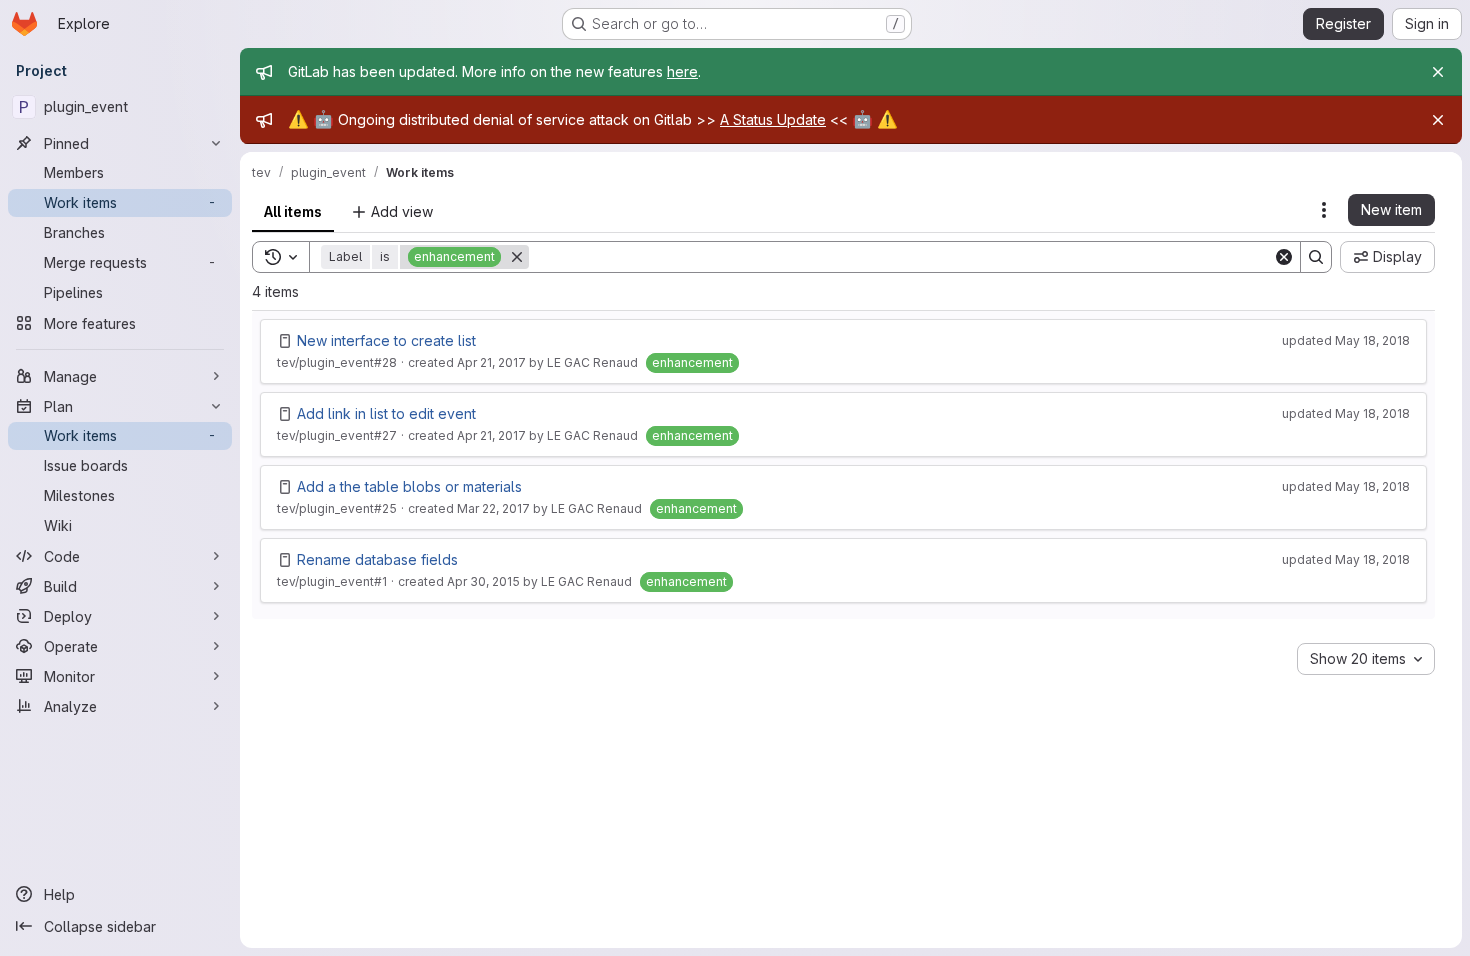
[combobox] (1366, 659)
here (682, 71)
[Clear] (1284, 257)
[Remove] (517, 257)
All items (293, 211)
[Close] (1438, 72)
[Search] (1316, 257)
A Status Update (773, 119)
